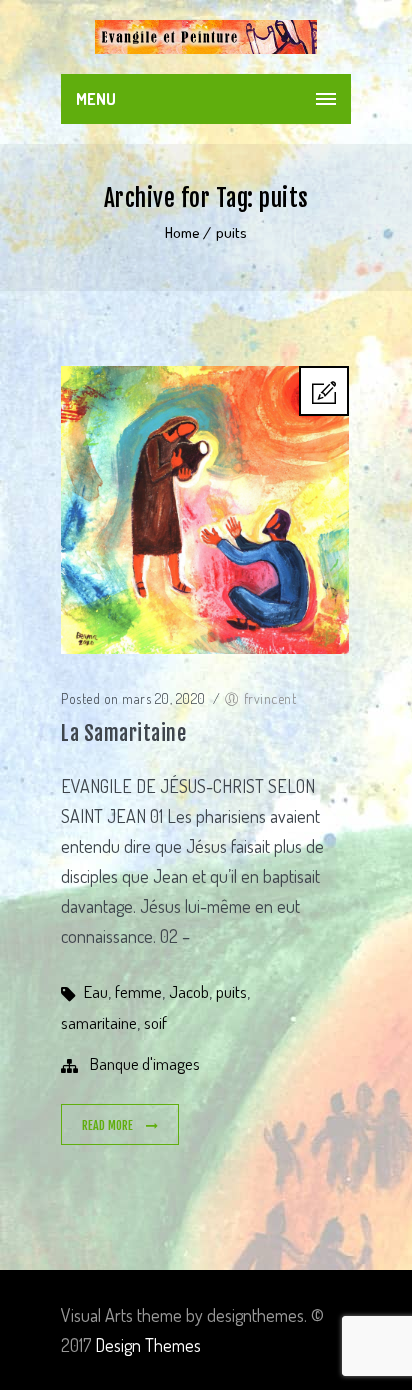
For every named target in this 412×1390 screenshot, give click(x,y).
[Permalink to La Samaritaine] (205, 647)
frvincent (270, 698)
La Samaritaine (123, 733)
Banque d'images (145, 1063)
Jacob (189, 991)
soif (155, 1022)
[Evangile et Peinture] (206, 37)
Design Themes (148, 1345)
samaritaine (99, 1022)
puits (231, 232)
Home (182, 232)
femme (138, 991)
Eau (96, 991)
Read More (109, 1125)
